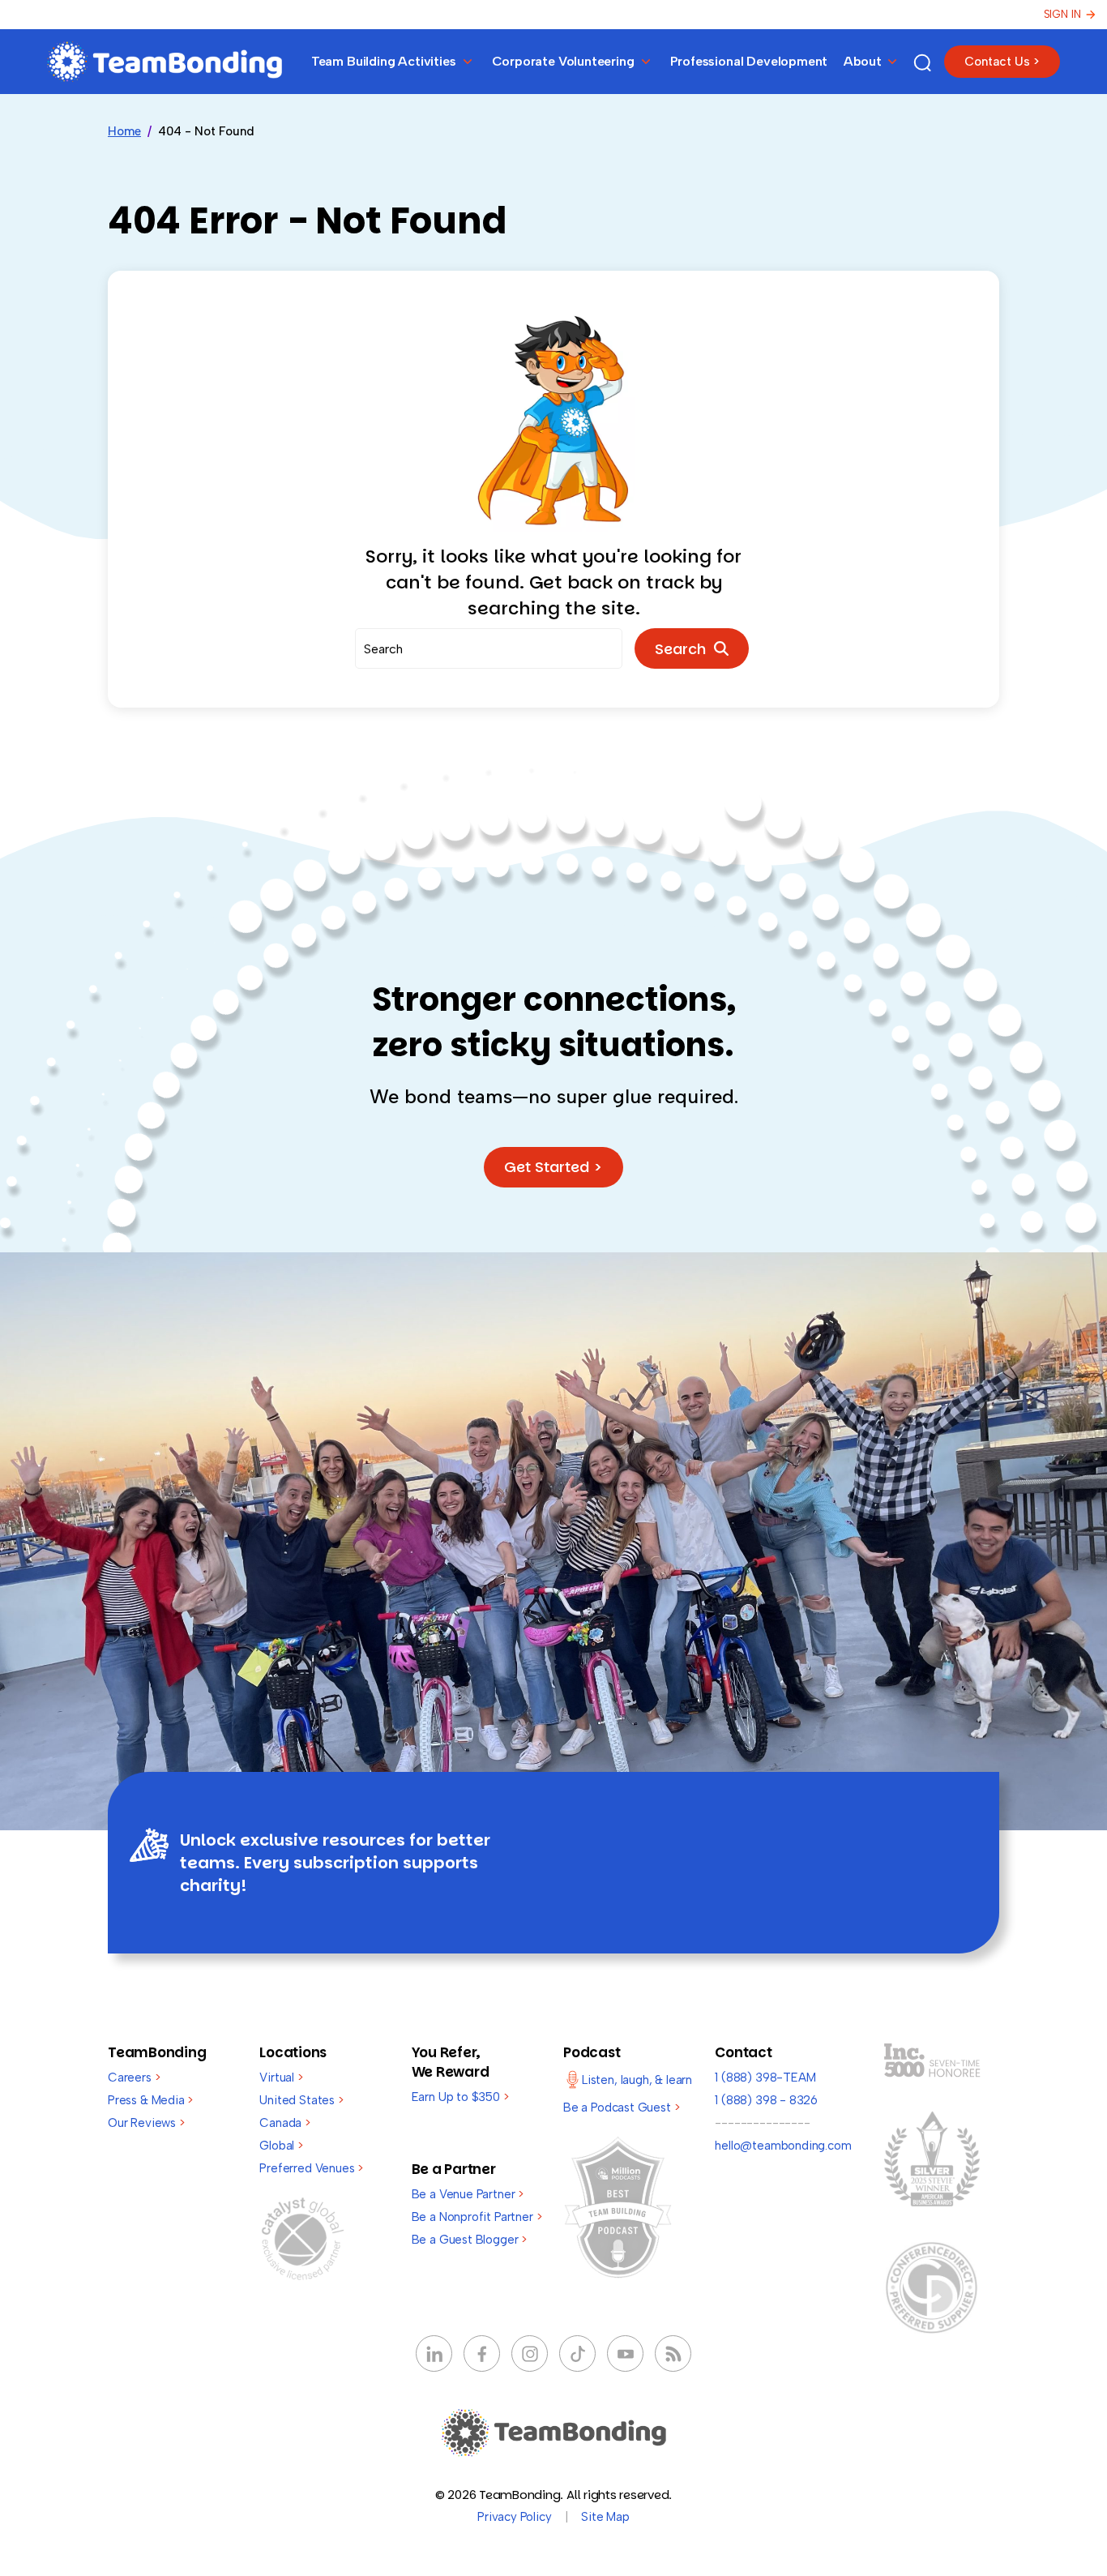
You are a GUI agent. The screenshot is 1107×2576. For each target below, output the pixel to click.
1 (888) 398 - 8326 (766, 2100)
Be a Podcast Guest (621, 2107)
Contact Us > (1002, 62)
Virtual (281, 2077)
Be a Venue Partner (468, 2194)
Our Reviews (146, 2123)
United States (301, 2100)
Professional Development (749, 61)
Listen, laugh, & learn (637, 2080)
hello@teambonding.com (783, 2146)
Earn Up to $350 (460, 2097)
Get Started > (553, 1167)
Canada (285, 2123)
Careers (134, 2077)
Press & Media (150, 2100)
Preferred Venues (311, 2168)
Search (684, 649)
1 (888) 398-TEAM (765, 2077)
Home (124, 131)
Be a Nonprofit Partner (477, 2217)
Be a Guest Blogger (469, 2240)
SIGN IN (1062, 14)
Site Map (605, 2517)
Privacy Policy (514, 2517)
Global (281, 2146)
